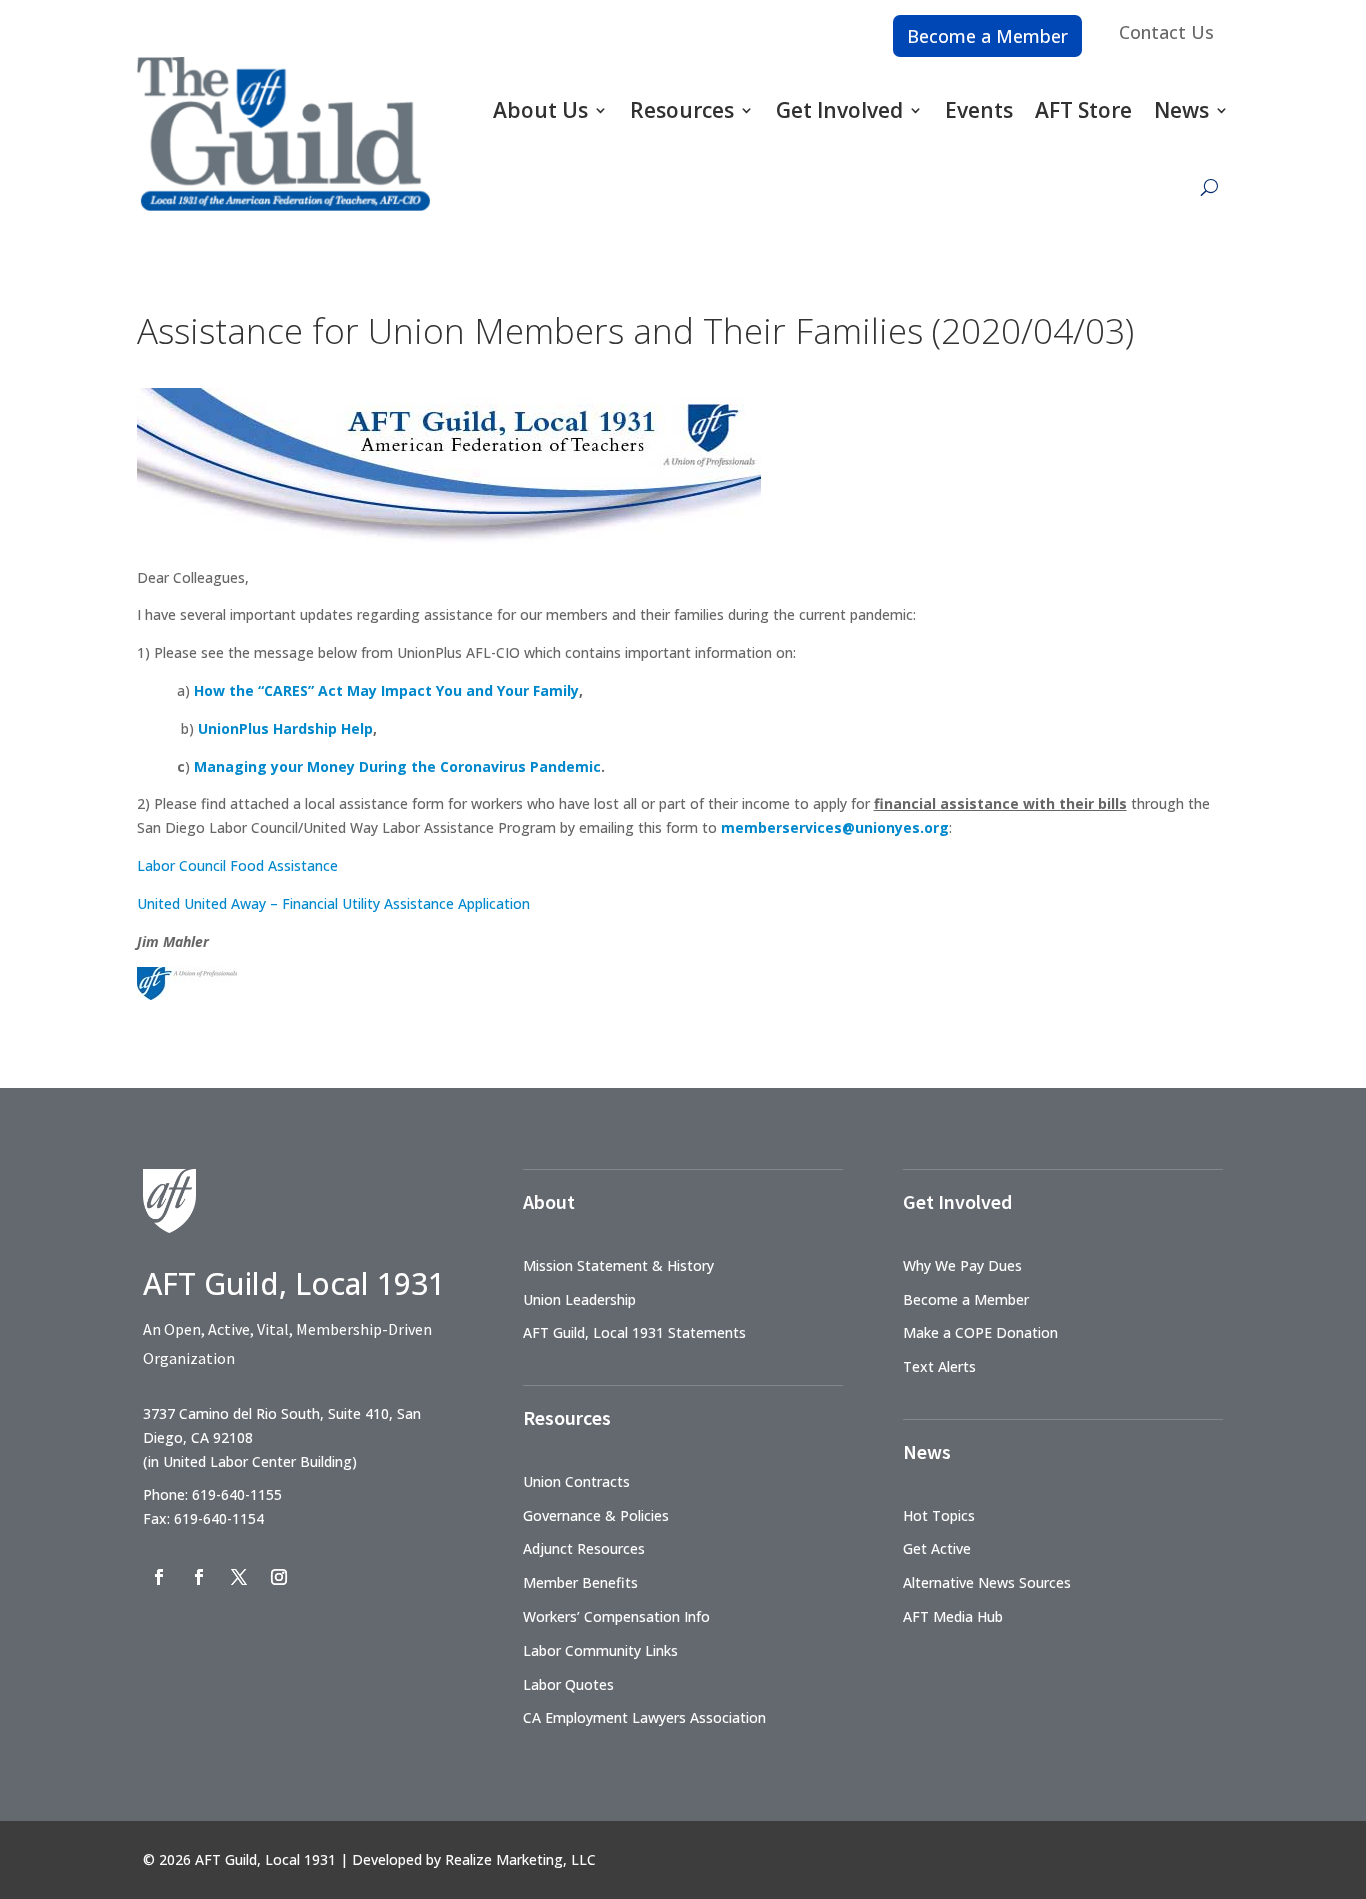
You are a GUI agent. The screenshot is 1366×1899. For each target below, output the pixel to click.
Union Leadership (579, 1299)
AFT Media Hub (953, 1616)
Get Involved (839, 110)
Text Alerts (939, 1366)
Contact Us (1166, 32)
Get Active (937, 1548)
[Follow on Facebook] (159, 1577)
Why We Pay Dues (962, 1265)
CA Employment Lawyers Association (644, 1717)
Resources (682, 110)
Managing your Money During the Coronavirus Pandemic (397, 766)
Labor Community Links (600, 1650)
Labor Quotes (568, 1684)
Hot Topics (939, 1515)
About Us (540, 110)
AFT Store (1083, 110)
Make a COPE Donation (980, 1332)
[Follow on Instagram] (279, 1577)
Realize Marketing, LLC (520, 1859)
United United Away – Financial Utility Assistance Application (333, 903)
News (1181, 110)
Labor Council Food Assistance (237, 865)
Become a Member (987, 36)
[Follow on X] (239, 1577)
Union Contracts (576, 1481)
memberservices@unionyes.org (835, 827)
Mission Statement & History (618, 1265)
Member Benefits (580, 1582)
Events (979, 110)
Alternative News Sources (987, 1582)
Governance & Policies (596, 1515)
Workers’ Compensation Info (616, 1616)
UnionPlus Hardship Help (285, 728)
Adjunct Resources (584, 1548)
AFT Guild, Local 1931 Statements (634, 1332)
